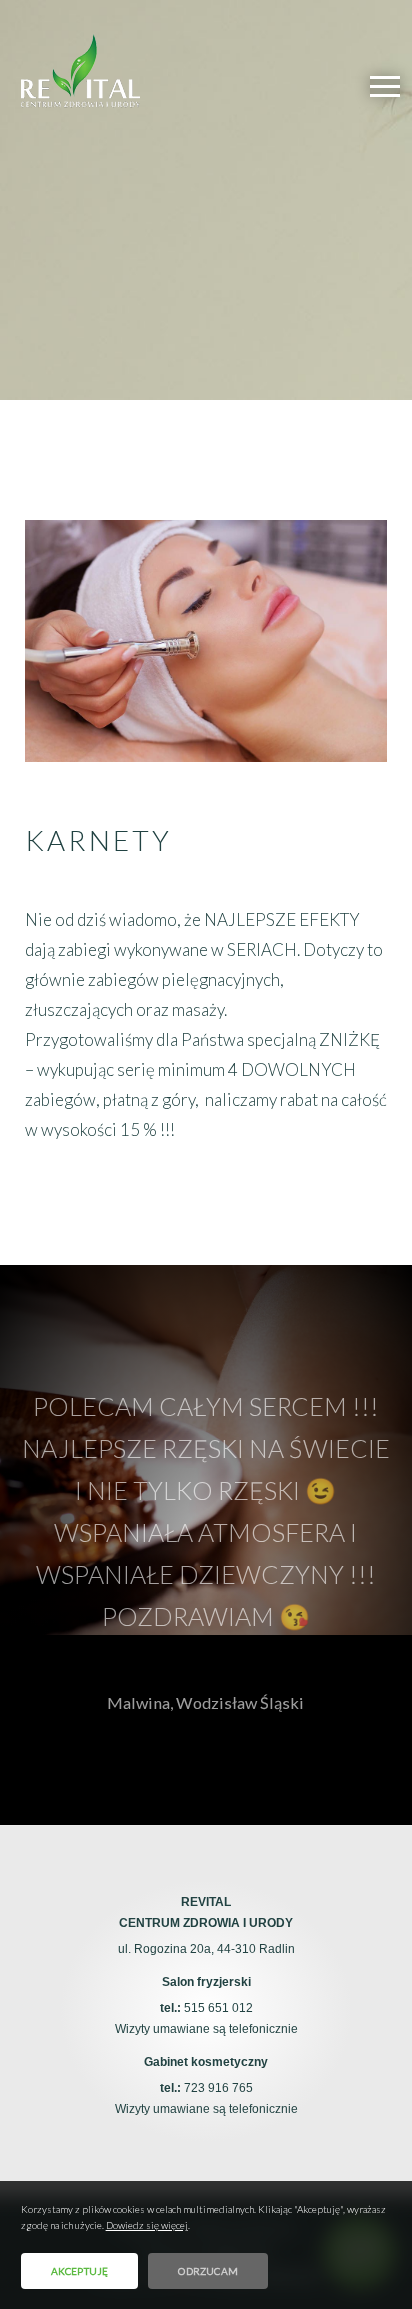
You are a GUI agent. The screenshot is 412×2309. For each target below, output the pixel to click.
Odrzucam (208, 2271)
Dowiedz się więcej (147, 2225)
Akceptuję (80, 2271)
